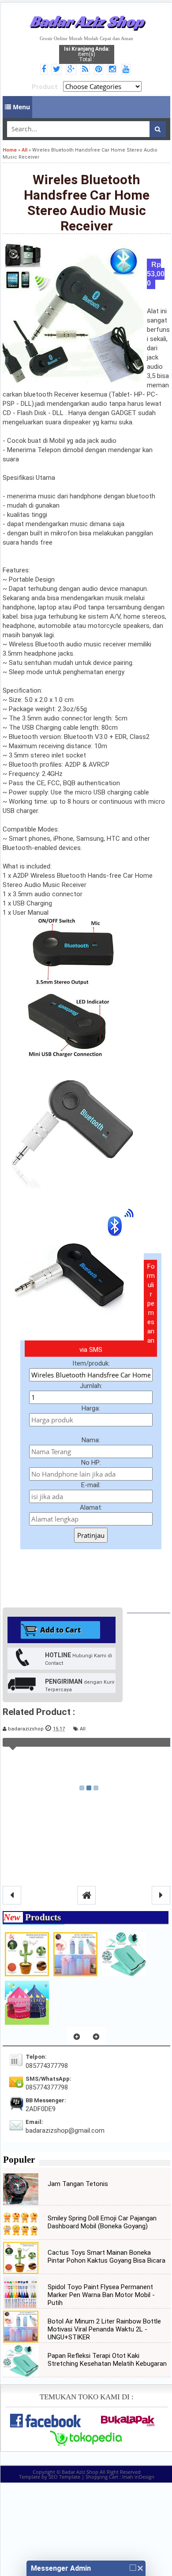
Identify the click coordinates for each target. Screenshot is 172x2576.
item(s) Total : (87, 54)
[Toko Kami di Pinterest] (100, 70)
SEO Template (64, 2477)
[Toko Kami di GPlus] (73, 70)
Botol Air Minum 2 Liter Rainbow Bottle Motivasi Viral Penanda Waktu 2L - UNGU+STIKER (104, 2329)
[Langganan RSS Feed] (86, 70)
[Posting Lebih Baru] (12, 1895)
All (83, 1729)
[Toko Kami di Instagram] (114, 70)
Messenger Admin (61, 2568)
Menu (21, 107)
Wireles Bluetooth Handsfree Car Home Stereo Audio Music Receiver (87, 203)
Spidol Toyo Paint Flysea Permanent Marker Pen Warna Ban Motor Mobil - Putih (101, 2295)
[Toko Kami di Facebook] (45, 70)
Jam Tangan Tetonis (78, 2184)
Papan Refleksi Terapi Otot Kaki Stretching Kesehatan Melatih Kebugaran (107, 2360)
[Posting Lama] (161, 1895)
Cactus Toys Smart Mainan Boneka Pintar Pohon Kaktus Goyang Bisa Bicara (107, 2257)
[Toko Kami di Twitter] (58, 70)
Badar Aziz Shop (87, 21)
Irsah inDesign (138, 2477)
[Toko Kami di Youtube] (127, 70)
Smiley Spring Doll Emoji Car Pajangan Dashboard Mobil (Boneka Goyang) (102, 2222)
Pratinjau (91, 1535)
